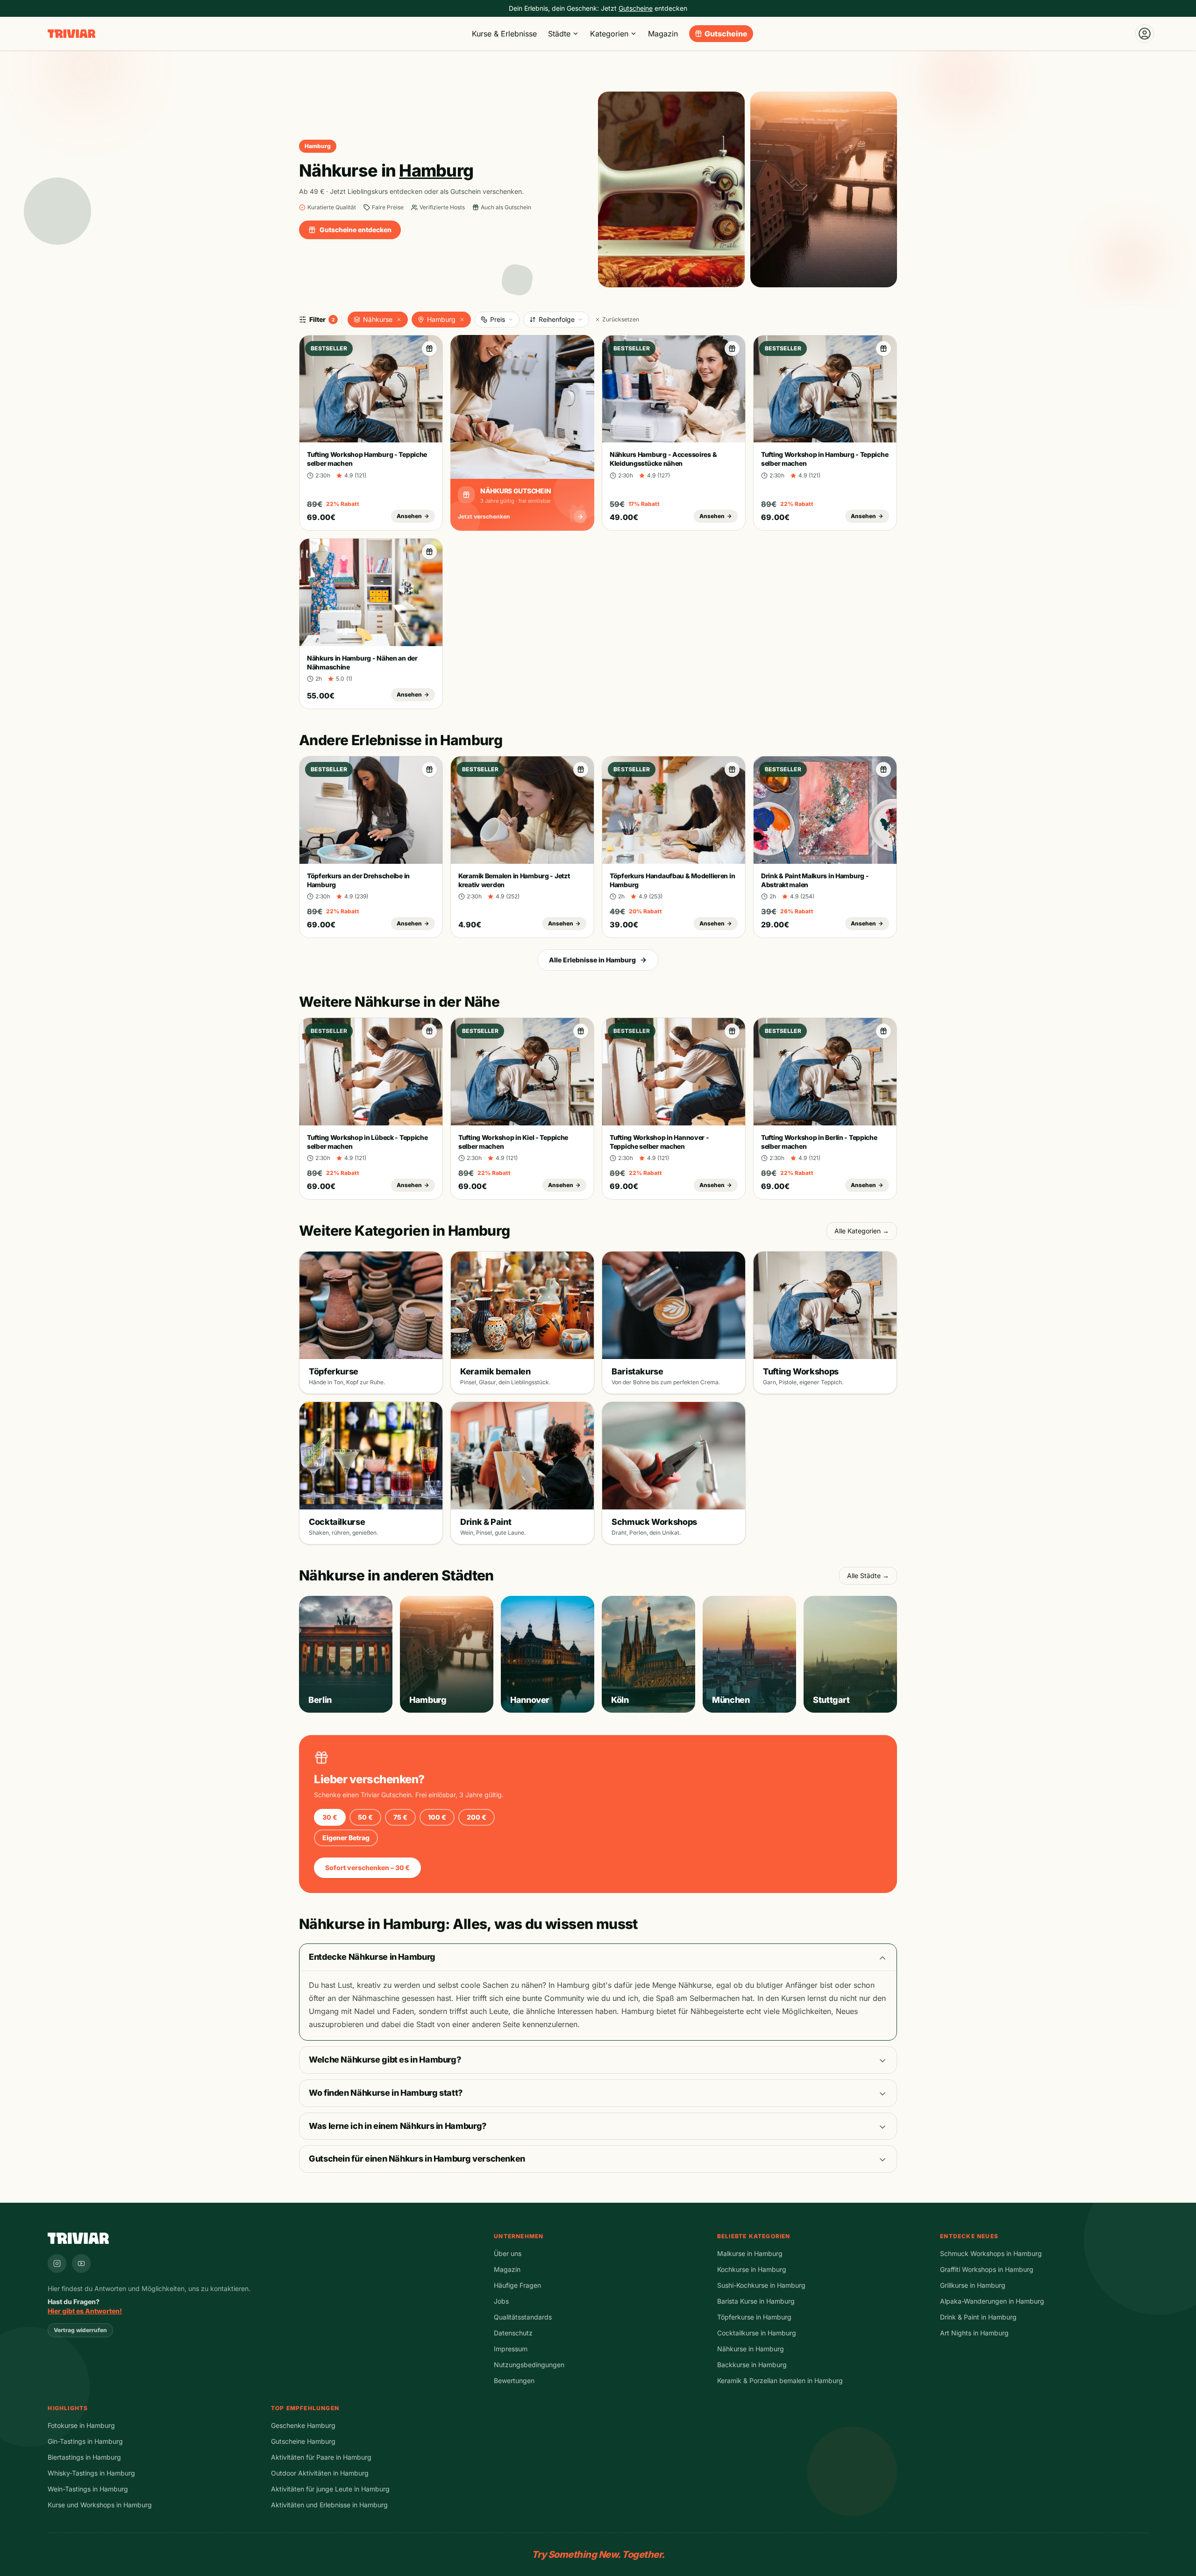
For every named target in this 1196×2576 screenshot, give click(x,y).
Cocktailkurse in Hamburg (757, 2333)
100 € (437, 1817)
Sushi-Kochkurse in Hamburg (761, 2285)
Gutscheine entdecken (356, 230)
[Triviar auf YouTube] (81, 2263)
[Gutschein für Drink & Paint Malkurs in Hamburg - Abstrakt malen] (883, 769)
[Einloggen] (1145, 34)
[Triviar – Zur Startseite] (71, 34)
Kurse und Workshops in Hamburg (100, 2505)
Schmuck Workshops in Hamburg (991, 2253)
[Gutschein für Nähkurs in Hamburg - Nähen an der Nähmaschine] (429, 552)
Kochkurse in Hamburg (752, 2269)
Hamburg (441, 319)
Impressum (511, 2349)
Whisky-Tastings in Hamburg (91, 2473)
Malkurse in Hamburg (750, 2253)
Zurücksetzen (621, 319)
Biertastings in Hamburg (84, 2457)
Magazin (663, 34)
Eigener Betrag (346, 1838)
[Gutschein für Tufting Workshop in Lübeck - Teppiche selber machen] (429, 1031)
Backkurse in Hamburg (752, 2365)
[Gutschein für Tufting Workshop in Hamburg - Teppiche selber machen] (883, 349)
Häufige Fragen (517, 2285)
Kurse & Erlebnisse (504, 34)
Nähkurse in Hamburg (751, 2349)
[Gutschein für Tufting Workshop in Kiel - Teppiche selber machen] (581, 1031)
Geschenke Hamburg (303, 2425)
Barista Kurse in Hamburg (756, 2301)
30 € (330, 1817)
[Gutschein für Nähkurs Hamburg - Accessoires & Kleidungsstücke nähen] (732, 349)
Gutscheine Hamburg (303, 2441)
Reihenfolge (557, 319)
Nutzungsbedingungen (529, 2365)
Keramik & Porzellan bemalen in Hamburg (780, 2380)
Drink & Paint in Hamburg (978, 2317)
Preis (498, 319)
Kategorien (609, 34)
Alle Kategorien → (862, 1231)
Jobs (501, 2301)
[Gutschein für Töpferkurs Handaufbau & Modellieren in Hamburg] (732, 769)
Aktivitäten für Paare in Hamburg (321, 2457)
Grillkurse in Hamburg (973, 2285)
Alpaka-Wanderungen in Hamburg (992, 2301)
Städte (559, 34)
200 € (477, 1817)
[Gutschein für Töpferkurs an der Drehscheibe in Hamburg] (429, 769)
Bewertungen (514, 2380)
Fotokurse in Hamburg (81, 2425)
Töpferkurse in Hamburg (754, 2317)
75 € (400, 1817)
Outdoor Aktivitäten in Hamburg (320, 2473)
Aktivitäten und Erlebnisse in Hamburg (329, 2505)
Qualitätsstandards (523, 2317)
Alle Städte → (868, 1576)
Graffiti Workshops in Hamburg (987, 2269)
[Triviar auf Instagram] (57, 2263)
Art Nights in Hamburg (974, 2333)
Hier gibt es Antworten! (85, 2311)
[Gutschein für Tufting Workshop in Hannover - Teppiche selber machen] (732, 1031)
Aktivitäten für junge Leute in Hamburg (330, 2489)
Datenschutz (513, 2333)
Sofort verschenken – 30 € (367, 1868)
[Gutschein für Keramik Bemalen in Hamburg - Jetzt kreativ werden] (581, 769)
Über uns (508, 2253)
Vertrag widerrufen (80, 2330)
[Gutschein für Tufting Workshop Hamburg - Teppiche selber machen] (429, 349)
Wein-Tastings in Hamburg (88, 2489)
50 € (365, 1817)
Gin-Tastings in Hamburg (85, 2441)
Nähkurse (378, 319)
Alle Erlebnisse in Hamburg (592, 960)
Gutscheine (726, 34)
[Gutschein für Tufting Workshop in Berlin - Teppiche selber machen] (883, 1031)
